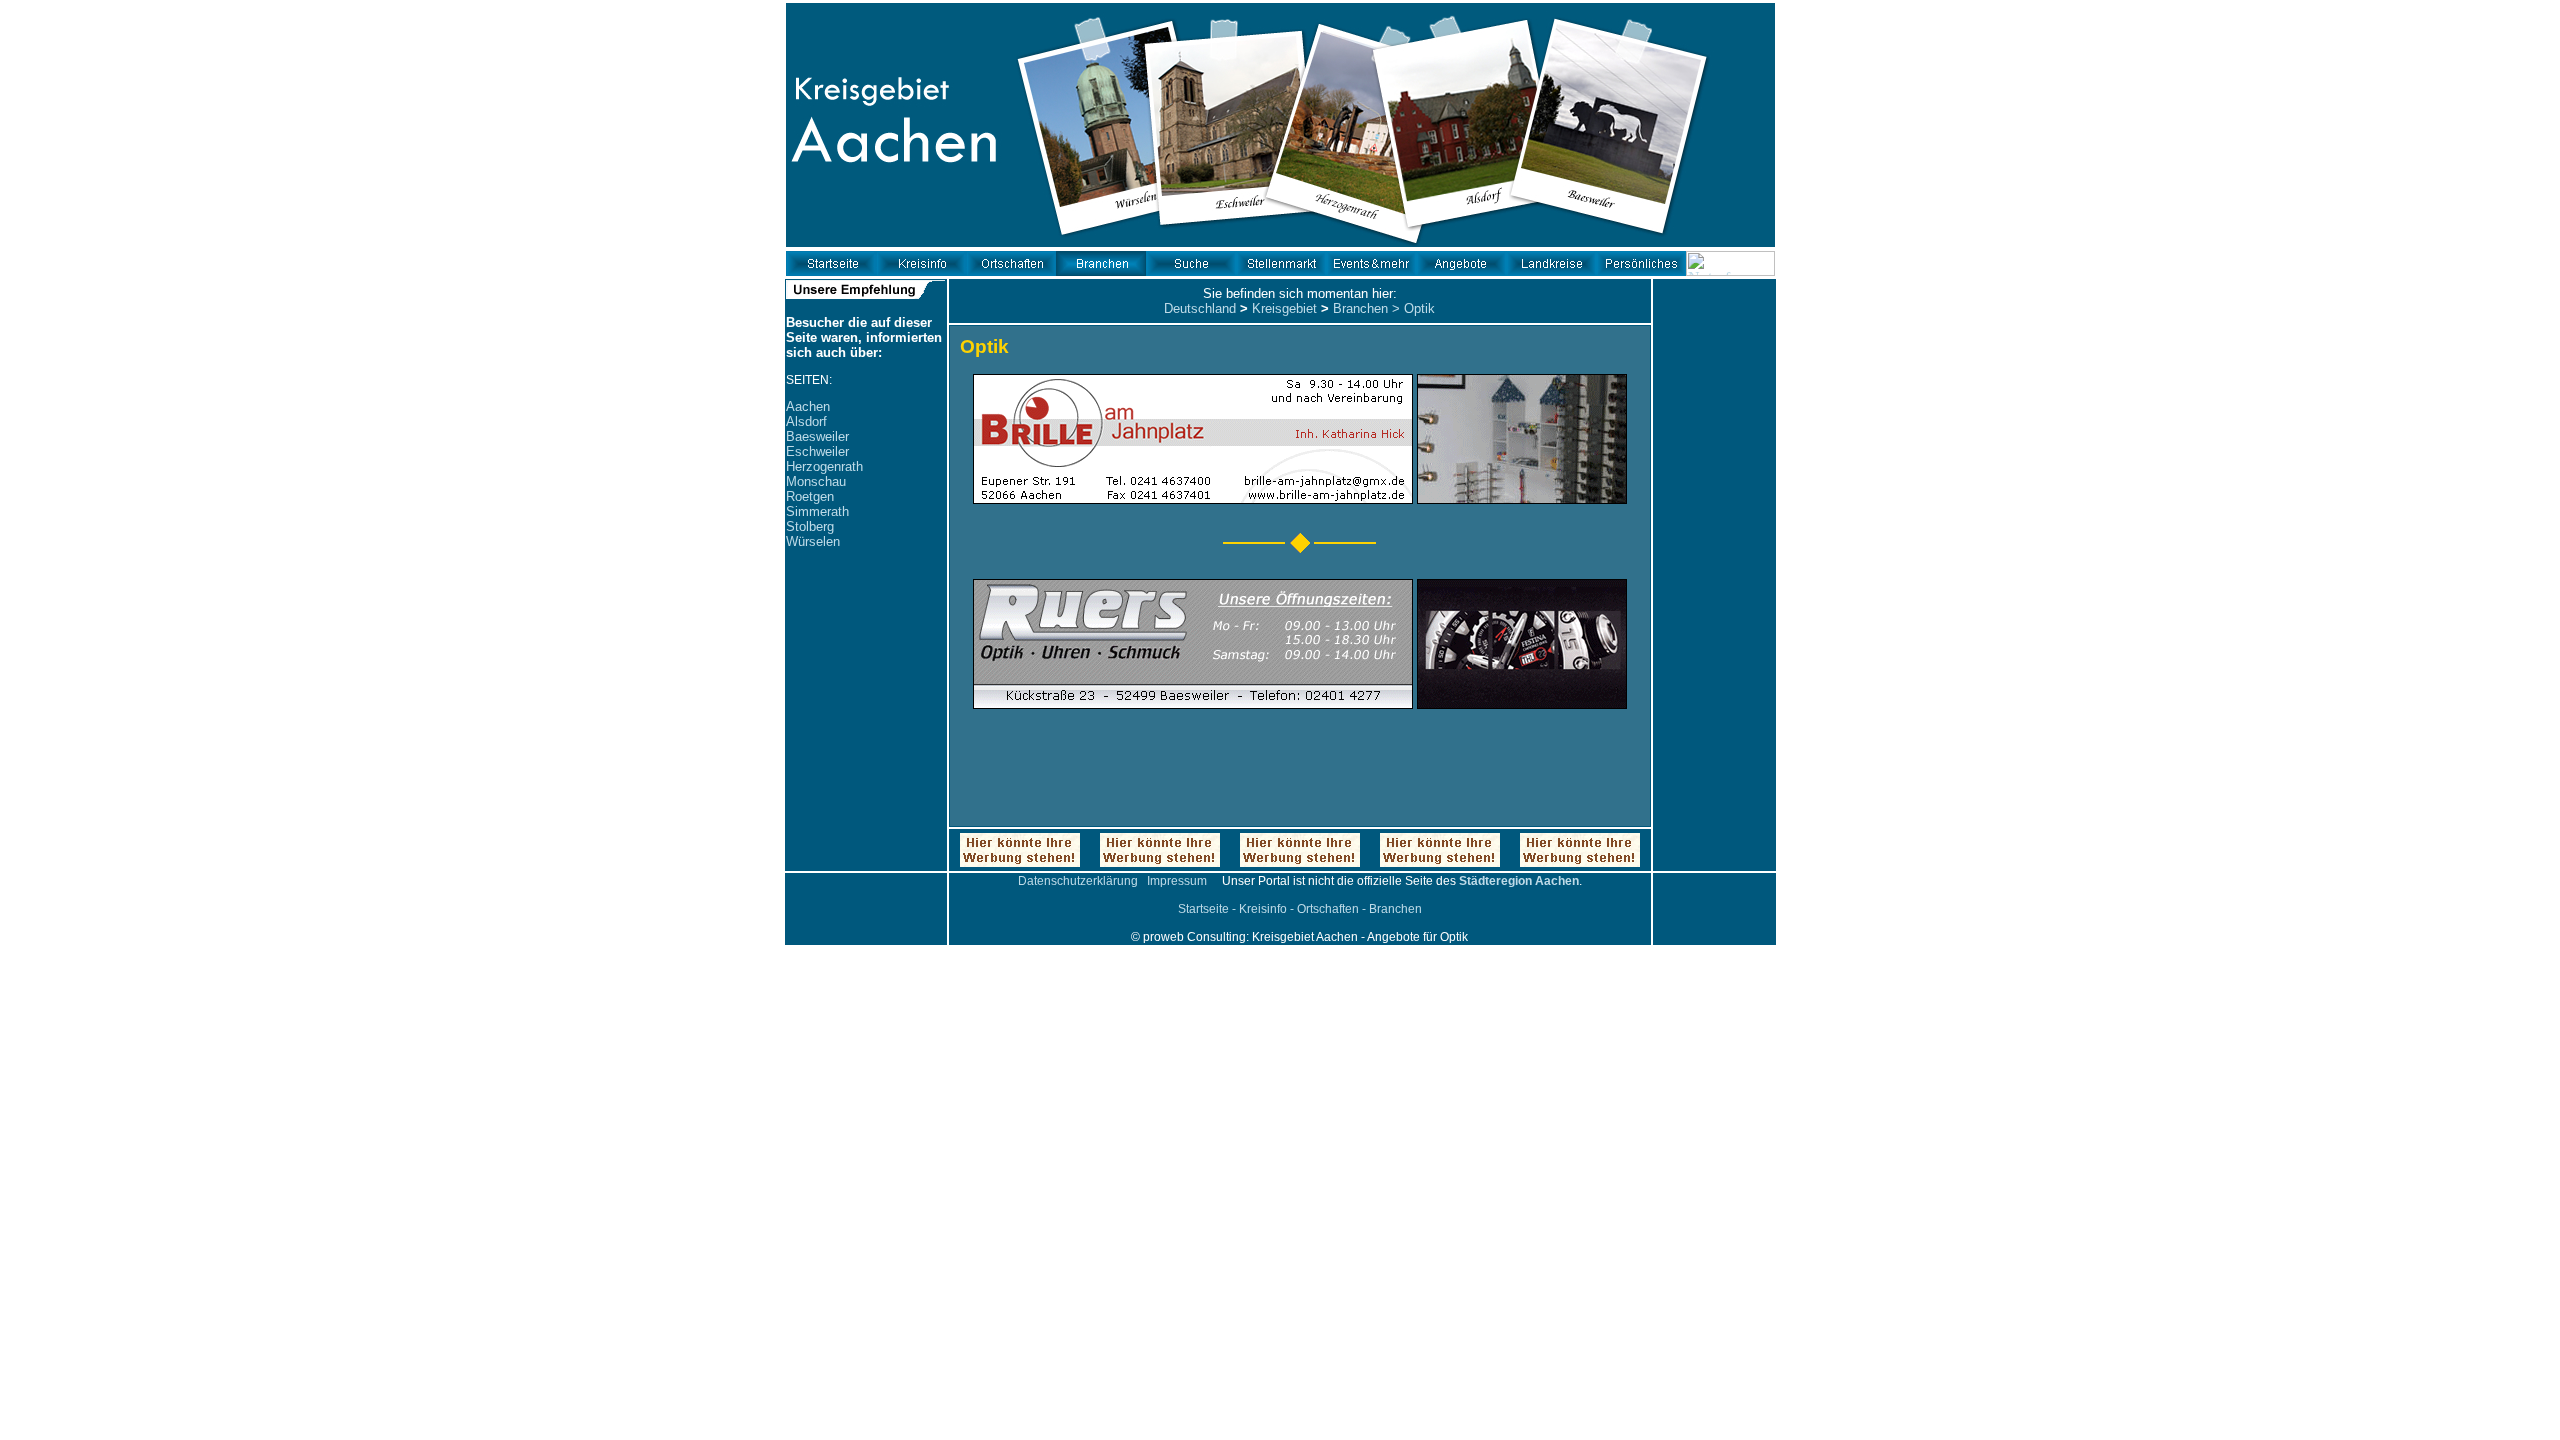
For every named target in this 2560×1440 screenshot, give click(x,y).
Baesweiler (817, 436)
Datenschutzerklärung (1078, 881)
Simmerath (817, 511)
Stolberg (810, 526)
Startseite (1203, 909)
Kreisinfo (1263, 909)
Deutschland (1200, 308)
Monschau (816, 481)
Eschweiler (817, 451)
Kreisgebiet (1284, 308)
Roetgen (810, 496)
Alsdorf (806, 421)
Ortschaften (1328, 909)
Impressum (1177, 881)
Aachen (808, 406)
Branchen (1360, 308)
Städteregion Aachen (1519, 881)
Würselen (813, 541)
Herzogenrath (824, 466)
